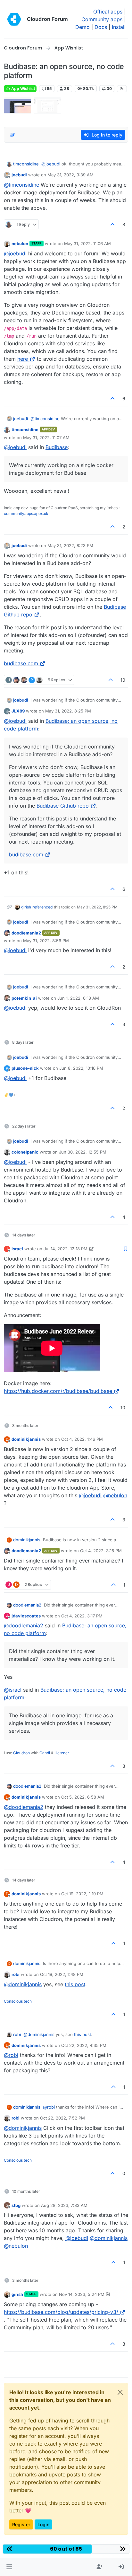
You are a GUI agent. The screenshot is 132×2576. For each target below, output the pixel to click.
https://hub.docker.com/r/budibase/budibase (58, 1391)
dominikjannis (26, 1439)
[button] (9, 2567)
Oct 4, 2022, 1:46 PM (82, 1439)
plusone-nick (25, 1068)
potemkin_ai (24, 998)
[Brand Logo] (14, 19)
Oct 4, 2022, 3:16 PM (101, 1551)
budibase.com (21, 663)
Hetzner (62, 1753)
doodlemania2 (26, 933)
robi (16, 1974)
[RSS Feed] (122, 89)
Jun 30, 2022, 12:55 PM (83, 1152)
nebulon (20, 243)
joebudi (19, 175)
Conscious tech (18, 2001)
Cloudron (21, 1753)
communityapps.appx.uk (26, 513)
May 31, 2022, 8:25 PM (68, 711)
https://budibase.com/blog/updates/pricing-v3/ (61, 2312)
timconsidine (26, 164)
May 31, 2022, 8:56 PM (46, 941)
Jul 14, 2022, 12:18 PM (66, 1249)
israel (17, 1249)
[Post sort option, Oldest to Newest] (12, 135)
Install (119, 27)
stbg (16, 2205)
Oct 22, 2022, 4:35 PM (84, 2045)
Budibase (57, 447)
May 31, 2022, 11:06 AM (87, 243)
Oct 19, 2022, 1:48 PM (62, 1974)
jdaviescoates (26, 1616)
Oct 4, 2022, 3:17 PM (82, 1616)
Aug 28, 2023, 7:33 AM (64, 2205)
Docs (101, 27)
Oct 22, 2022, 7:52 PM (62, 2118)
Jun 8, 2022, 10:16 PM (81, 1068)
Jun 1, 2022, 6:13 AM (78, 998)
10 (123, 680)
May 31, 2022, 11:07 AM (46, 438)
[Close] (120, 2392)
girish (26, 907)
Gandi (45, 1753)
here (23, 359)
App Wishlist (23, 89)
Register (21, 2524)
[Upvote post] (113, 224)
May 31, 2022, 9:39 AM (70, 175)
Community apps (102, 19)
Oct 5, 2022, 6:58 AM (83, 1797)
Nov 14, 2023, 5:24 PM (82, 2294)
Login (43, 2524)
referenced (42, 907)
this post (75, 1984)
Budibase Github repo (63, 806)
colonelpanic (25, 1152)
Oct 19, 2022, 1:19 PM (82, 1894)
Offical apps (108, 12)
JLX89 (18, 711)
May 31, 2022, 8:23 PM (70, 545)
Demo (82, 27)
